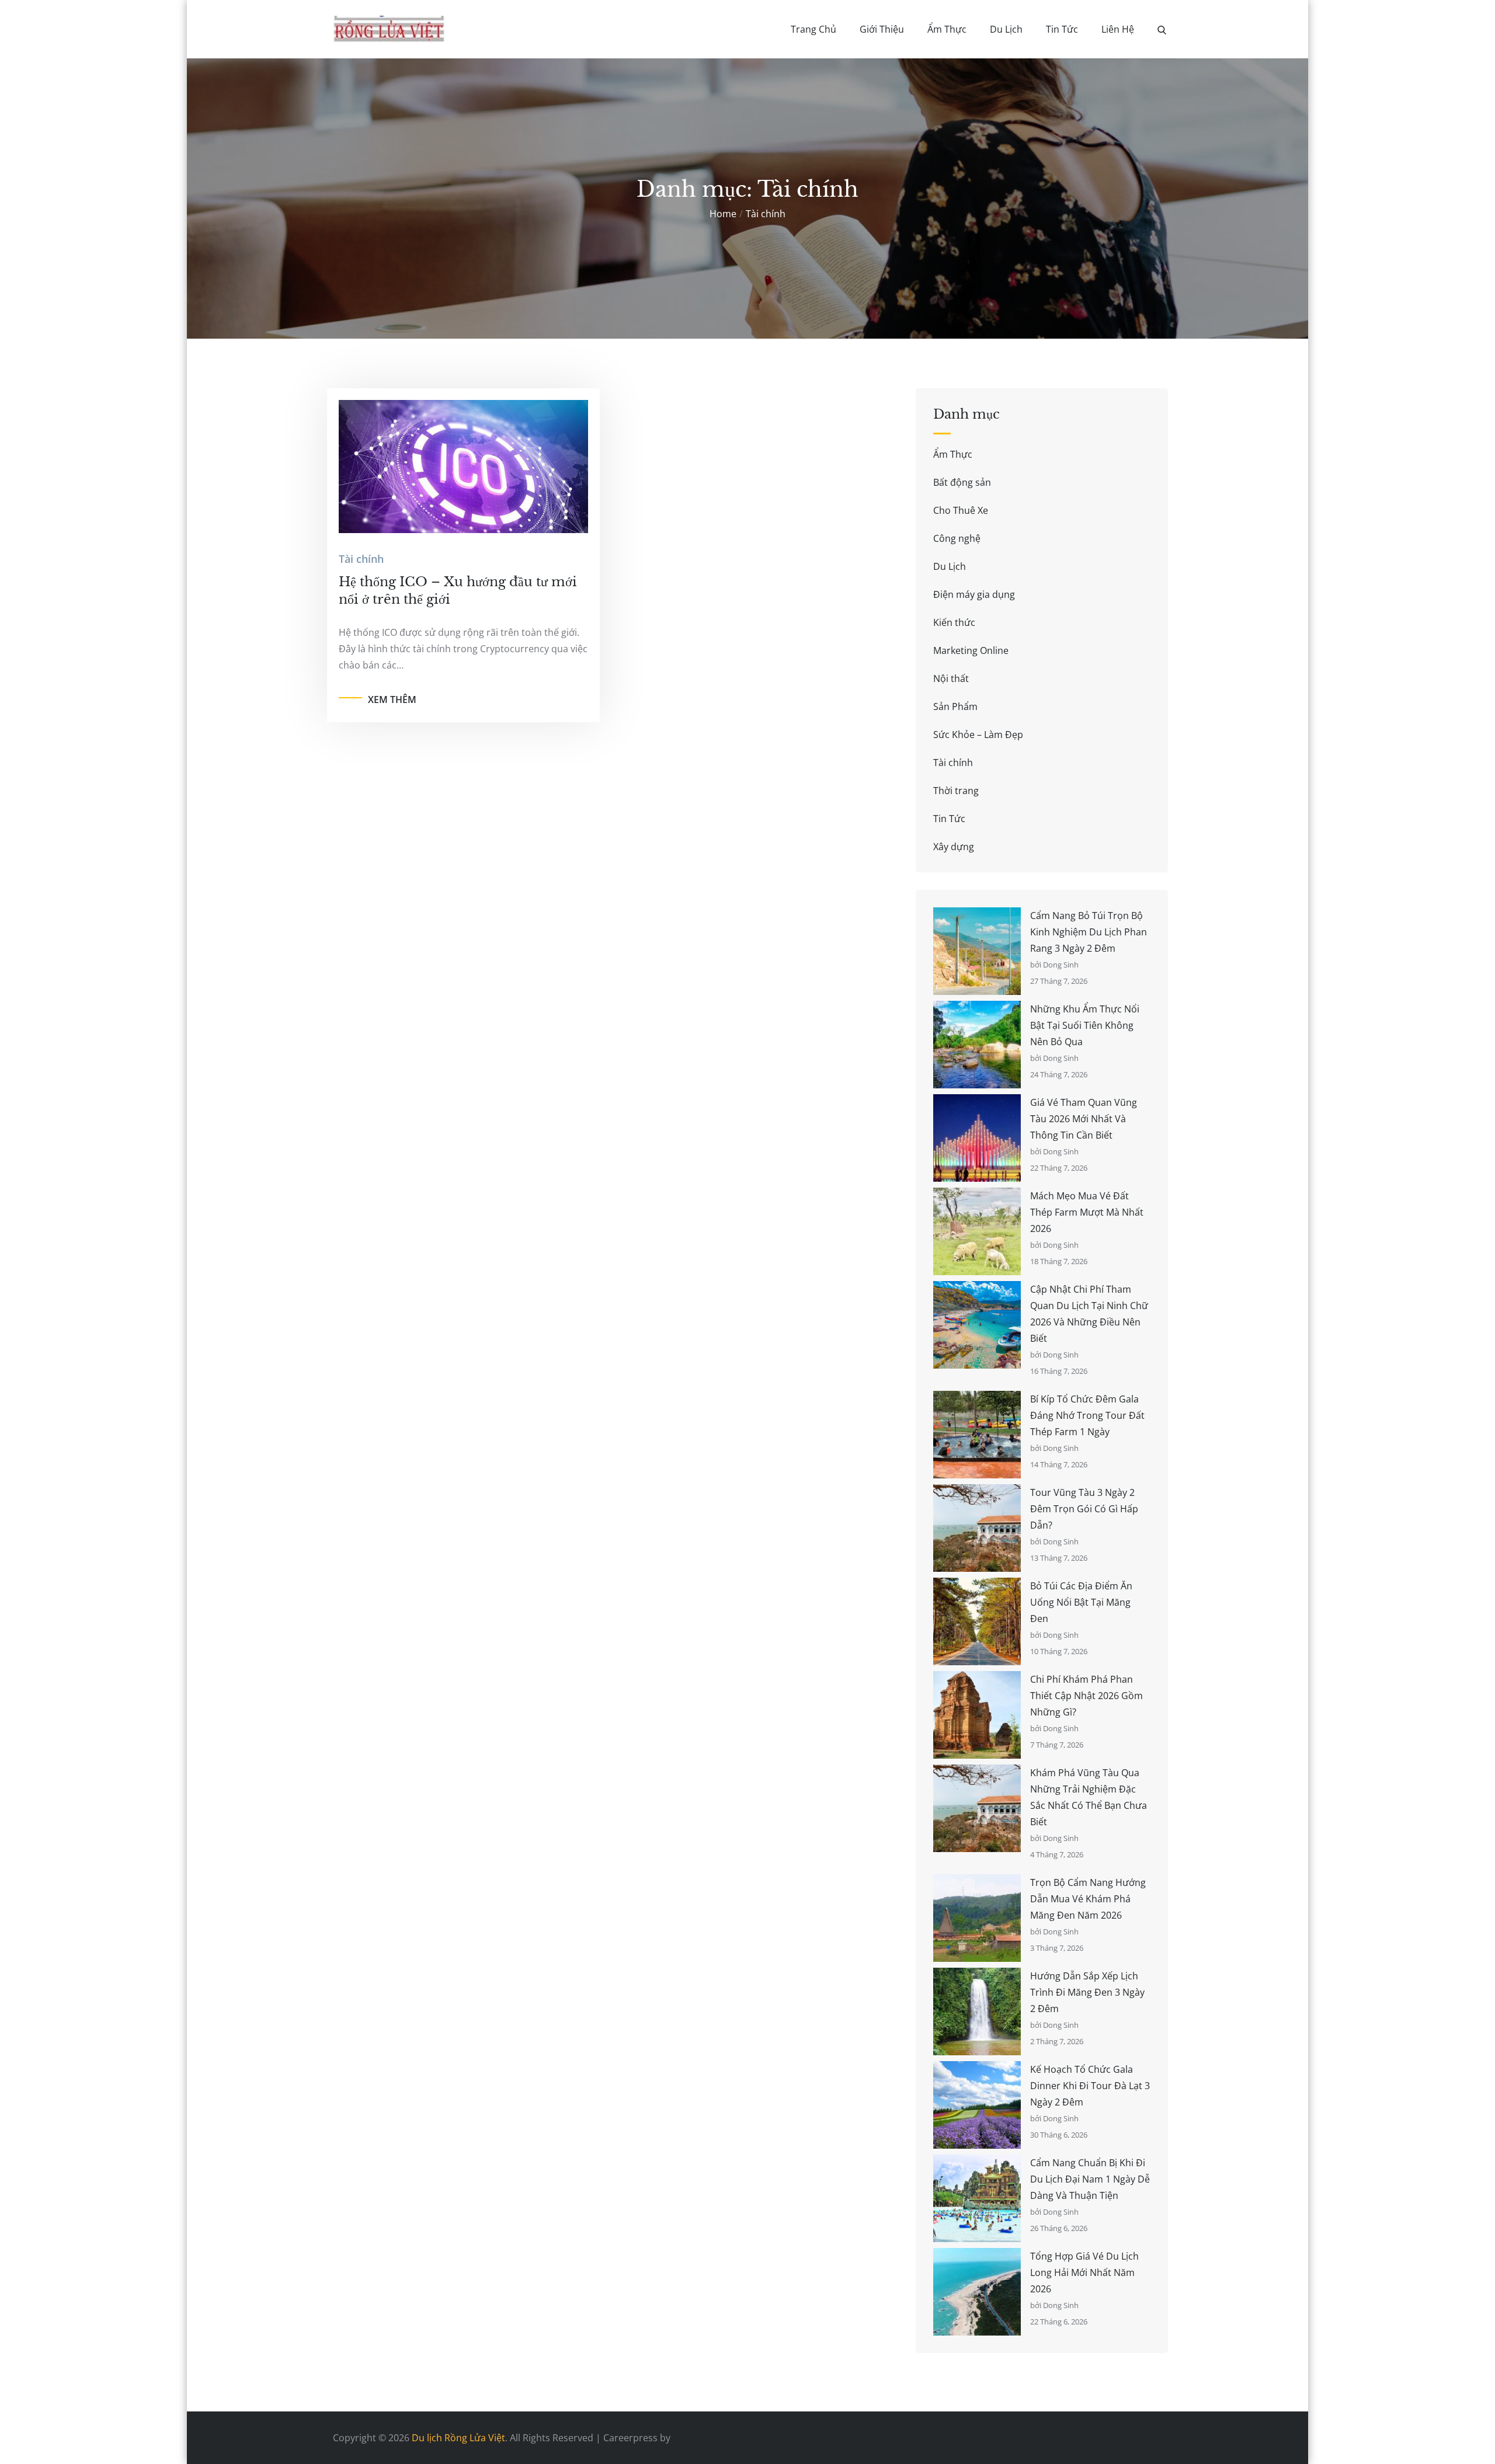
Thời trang (956, 791)
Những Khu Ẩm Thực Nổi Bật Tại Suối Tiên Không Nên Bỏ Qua (1085, 1025)
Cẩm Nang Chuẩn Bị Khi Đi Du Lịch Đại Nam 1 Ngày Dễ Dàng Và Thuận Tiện (1090, 2179)
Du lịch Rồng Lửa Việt (458, 2438)
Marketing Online (971, 650)
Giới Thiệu (882, 29)
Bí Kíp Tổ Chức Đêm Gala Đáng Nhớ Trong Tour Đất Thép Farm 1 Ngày (1087, 1415)
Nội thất (951, 678)
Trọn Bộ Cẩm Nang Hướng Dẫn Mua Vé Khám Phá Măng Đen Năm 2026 (1088, 1899)
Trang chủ (813, 29)
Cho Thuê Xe (961, 510)
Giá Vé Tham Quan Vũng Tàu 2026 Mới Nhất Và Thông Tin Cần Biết (1084, 1119)
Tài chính (361, 559)
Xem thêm (392, 699)
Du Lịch (1006, 29)
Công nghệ (957, 538)
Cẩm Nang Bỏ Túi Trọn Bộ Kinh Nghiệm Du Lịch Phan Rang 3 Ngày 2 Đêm (1089, 932)
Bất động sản (962, 482)
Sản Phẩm (955, 707)
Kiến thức (954, 622)
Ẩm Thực (947, 29)
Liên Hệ (1118, 29)
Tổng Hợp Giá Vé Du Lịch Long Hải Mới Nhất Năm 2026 (1084, 2272)
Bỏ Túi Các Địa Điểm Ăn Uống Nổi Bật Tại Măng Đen (1081, 1602)
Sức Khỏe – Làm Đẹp (978, 735)
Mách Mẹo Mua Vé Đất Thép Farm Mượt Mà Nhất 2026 (1087, 1212)
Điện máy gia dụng (974, 594)
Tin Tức (1062, 29)
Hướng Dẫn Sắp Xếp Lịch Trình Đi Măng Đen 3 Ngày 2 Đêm (1087, 1992)
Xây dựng (954, 847)
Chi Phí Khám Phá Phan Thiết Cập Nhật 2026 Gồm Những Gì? (1087, 1696)
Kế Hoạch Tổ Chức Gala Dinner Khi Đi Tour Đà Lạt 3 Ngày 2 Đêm (1090, 2086)
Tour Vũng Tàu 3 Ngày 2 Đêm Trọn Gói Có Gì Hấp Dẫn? (1084, 1509)
